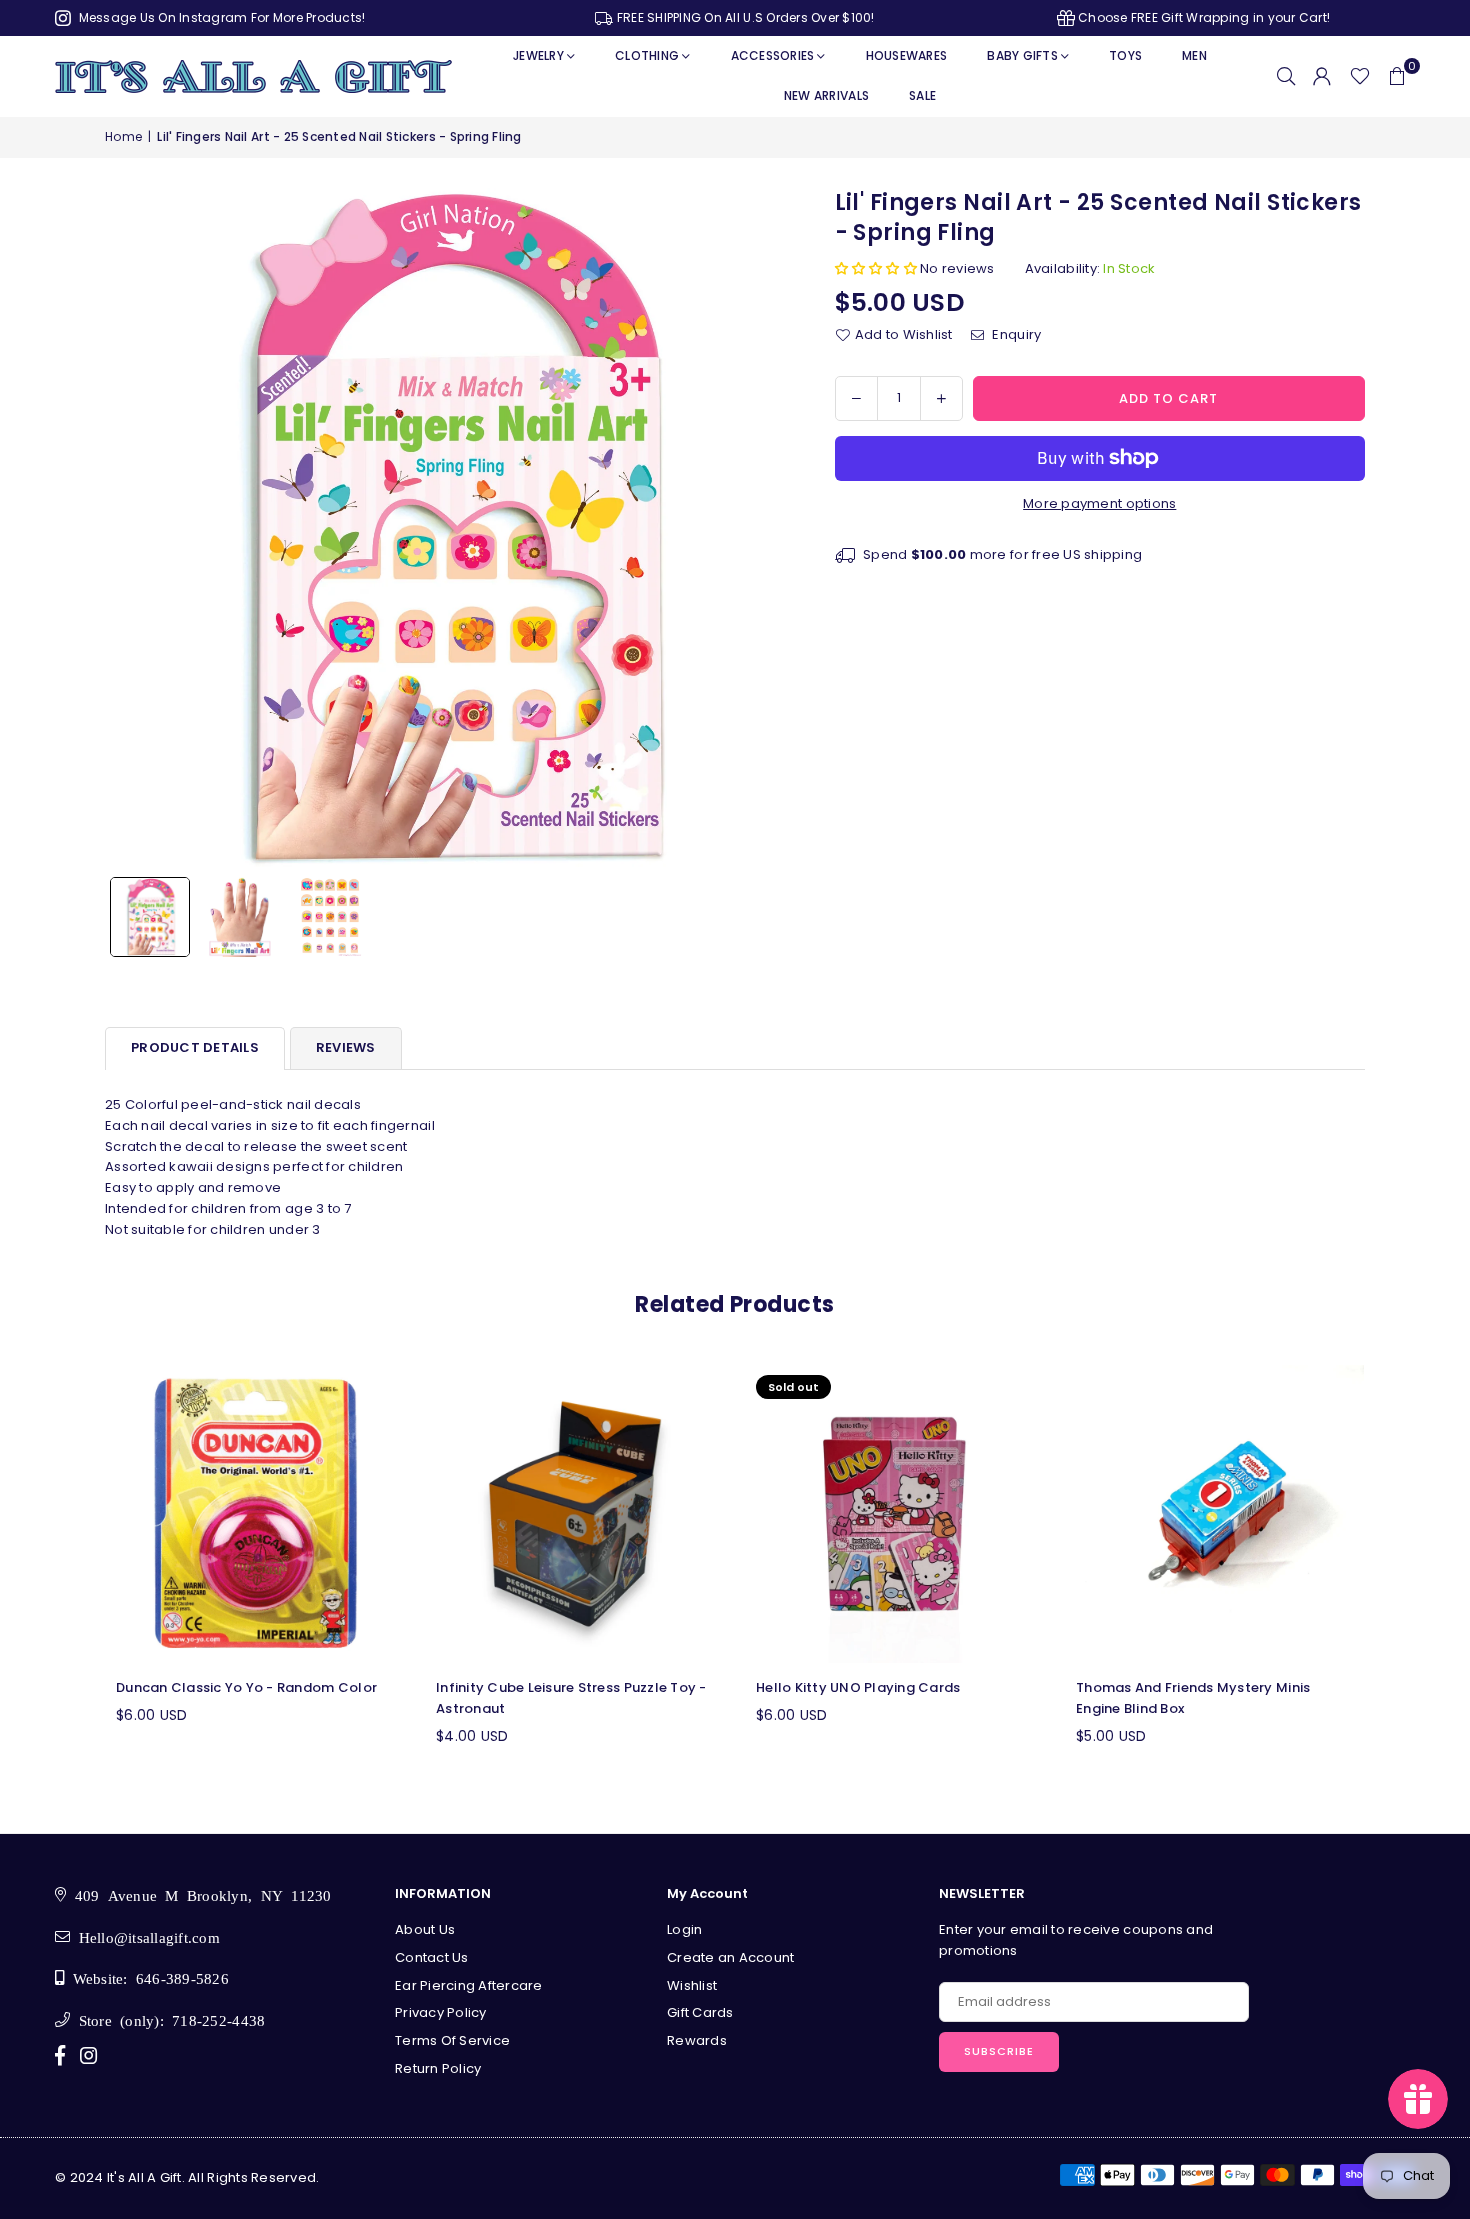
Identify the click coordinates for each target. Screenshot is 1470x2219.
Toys (1125, 55)
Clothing (647, 55)
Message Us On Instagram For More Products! (220, 17)
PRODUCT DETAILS (195, 1047)
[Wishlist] (1360, 76)
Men (1194, 55)
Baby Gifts (1022, 55)
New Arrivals (826, 95)
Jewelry (538, 55)
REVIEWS (346, 1047)
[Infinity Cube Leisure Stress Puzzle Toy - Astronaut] (575, 1514)
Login (684, 1929)
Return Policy (438, 2068)
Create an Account (730, 1957)
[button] (1397, 76)
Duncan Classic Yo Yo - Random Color (246, 1687)
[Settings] (1322, 76)
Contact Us (432, 1957)
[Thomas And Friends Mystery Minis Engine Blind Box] (1215, 1514)
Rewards (697, 2040)
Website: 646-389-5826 (146, 1977)
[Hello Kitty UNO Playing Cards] (895, 1514)
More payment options (1099, 503)
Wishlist (692, 1985)
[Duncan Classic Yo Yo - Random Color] (255, 1514)
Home (123, 136)
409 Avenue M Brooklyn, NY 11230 (198, 1894)
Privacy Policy (441, 2012)
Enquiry (1015, 334)
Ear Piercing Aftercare (469, 1985)
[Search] (1286, 76)
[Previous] (132, 527)
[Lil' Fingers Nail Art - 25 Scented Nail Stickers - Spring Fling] (150, 917)
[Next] (757, 527)
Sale (922, 95)
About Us (425, 1929)
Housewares (907, 55)
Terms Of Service (452, 2040)
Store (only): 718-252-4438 (167, 2019)
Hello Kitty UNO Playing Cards (858, 1687)
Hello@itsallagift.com (145, 1936)
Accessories (773, 55)
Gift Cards (700, 2012)
